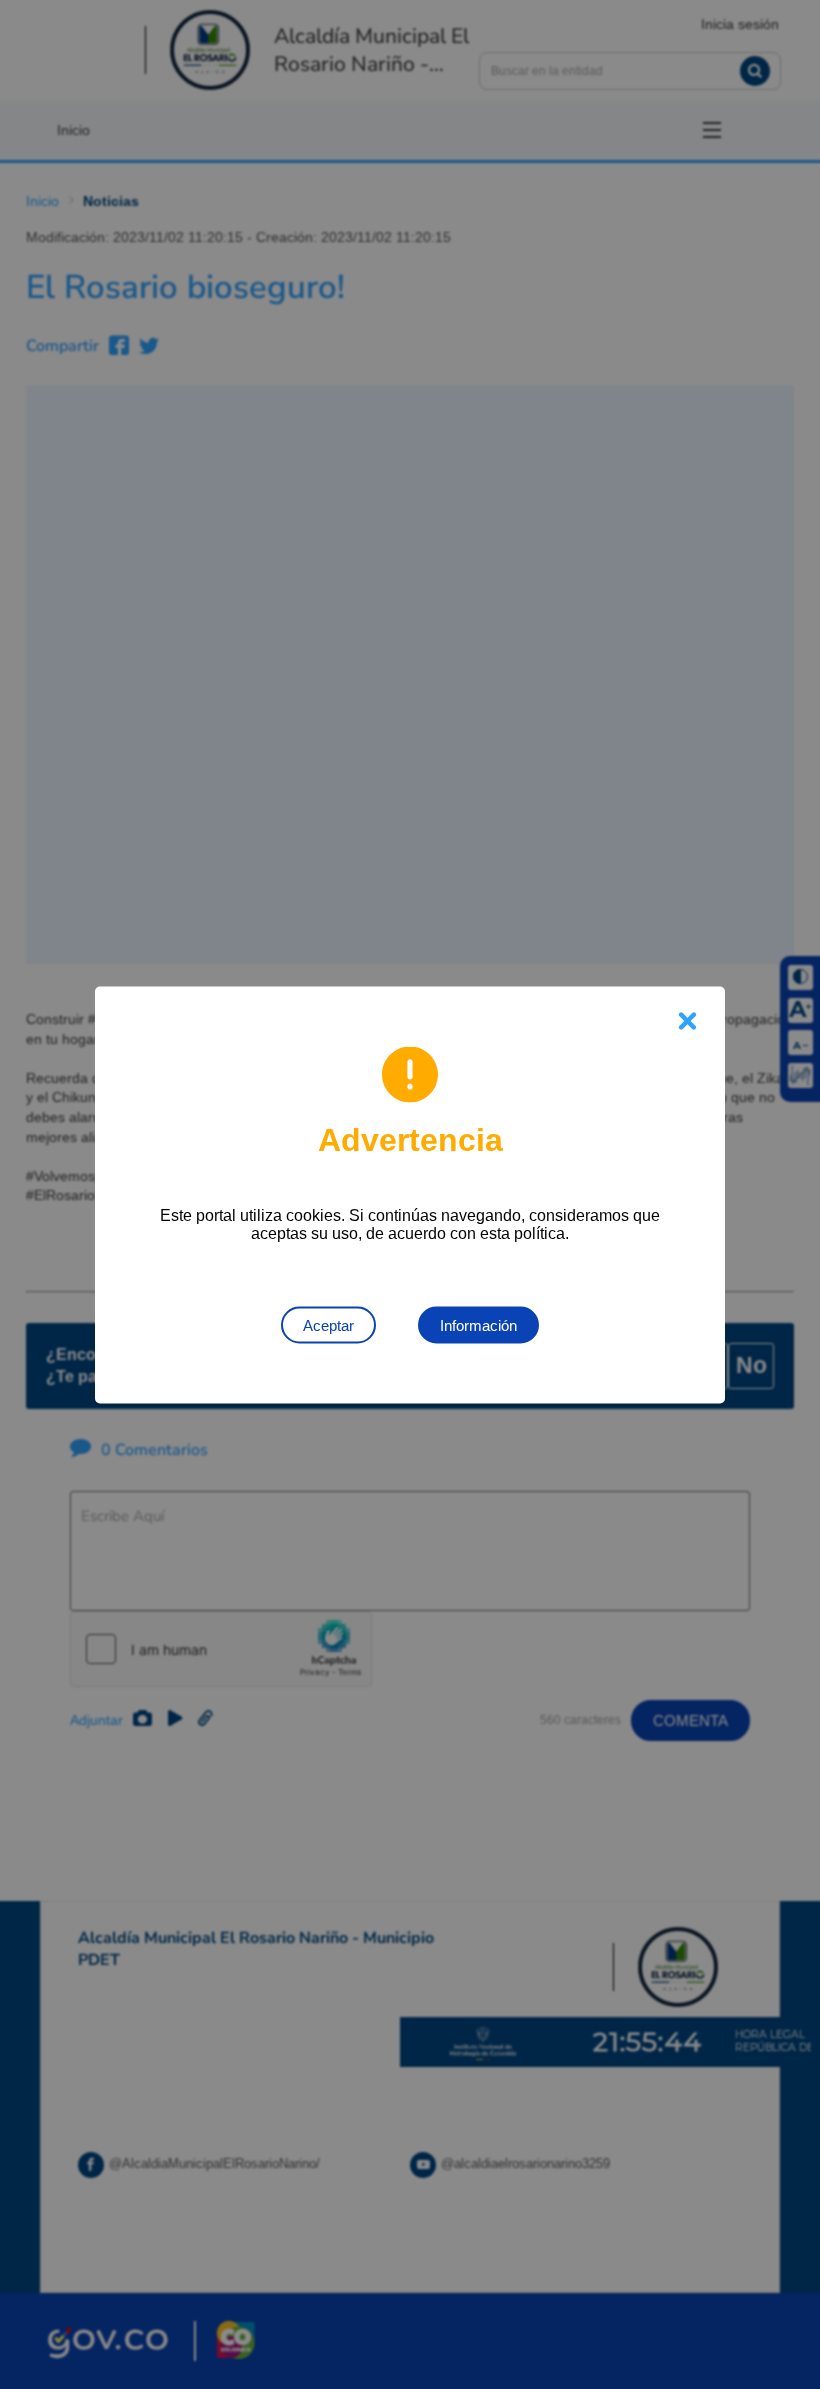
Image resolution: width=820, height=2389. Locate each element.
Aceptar (328, 1324)
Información (478, 1324)
